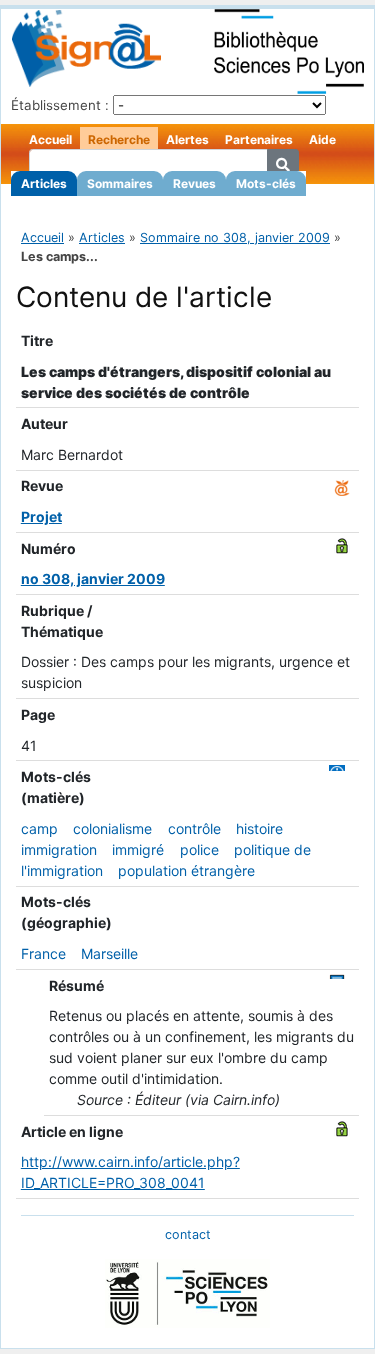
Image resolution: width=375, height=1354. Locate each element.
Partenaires (259, 139)
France (43, 953)
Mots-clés (266, 183)
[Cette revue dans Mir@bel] (342, 485)
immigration (59, 849)
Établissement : (60, 105)
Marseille (109, 953)
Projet (41, 516)
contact (188, 1234)
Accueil (50, 139)
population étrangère (186, 870)
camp (39, 828)
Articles (44, 183)
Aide (322, 139)
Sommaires (120, 183)
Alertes (187, 139)
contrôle (194, 828)
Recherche (119, 139)
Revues (194, 183)
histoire (259, 828)
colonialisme (112, 828)
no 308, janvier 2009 (93, 578)
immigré (138, 849)
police (199, 849)
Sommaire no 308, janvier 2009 (235, 237)
